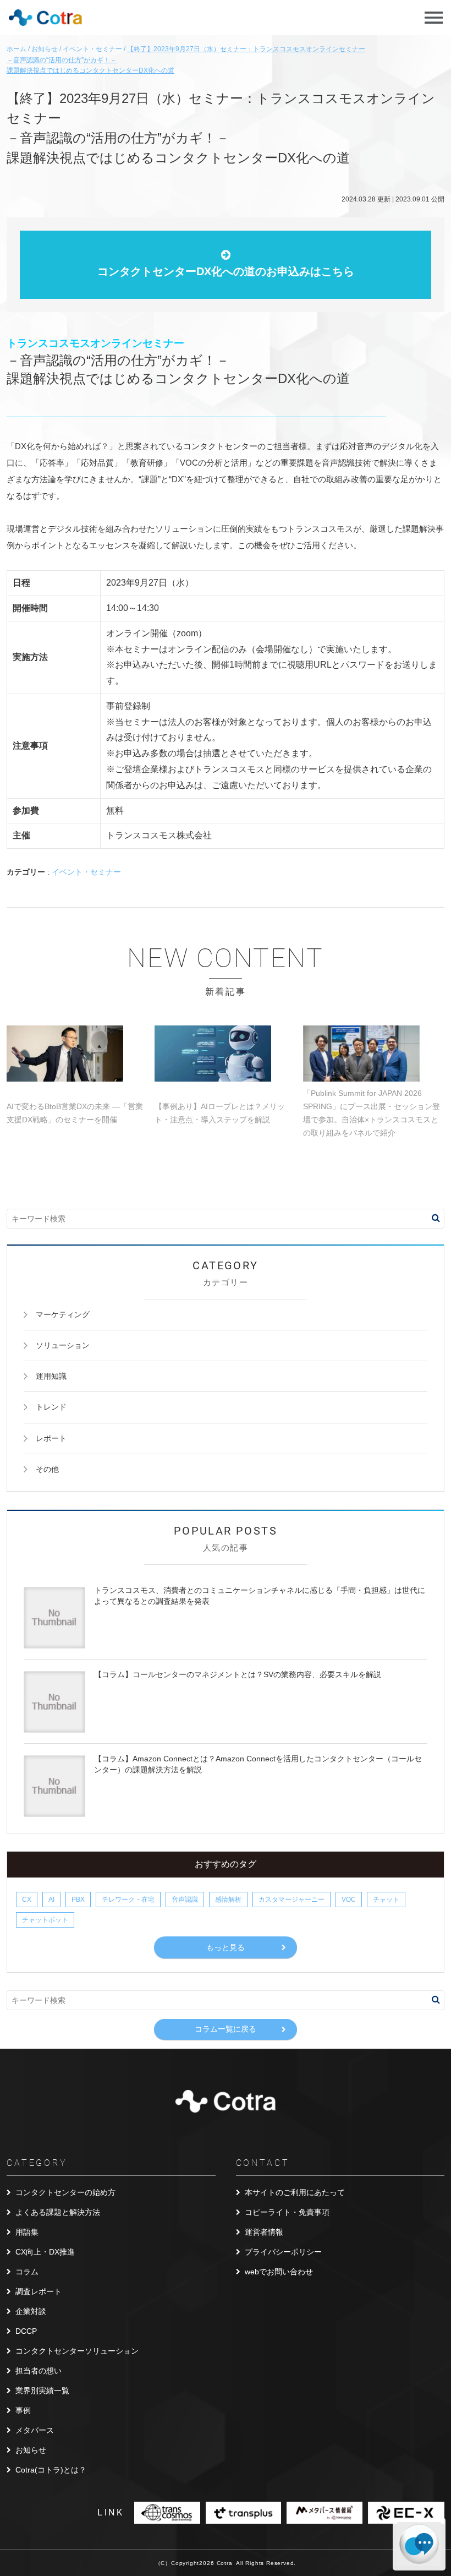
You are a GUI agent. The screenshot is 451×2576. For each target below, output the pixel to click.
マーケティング (63, 1314)
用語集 (27, 2232)
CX (27, 1900)
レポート (51, 1438)
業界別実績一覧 (42, 2391)
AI (51, 1900)
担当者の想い (38, 2371)
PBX (78, 1900)
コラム (27, 2272)
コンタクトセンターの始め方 (65, 2192)
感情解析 (228, 1900)
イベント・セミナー (86, 872)
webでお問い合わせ (279, 2272)
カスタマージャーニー (291, 1900)
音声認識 (185, 1900)
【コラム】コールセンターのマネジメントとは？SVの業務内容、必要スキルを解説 (238, 1674)
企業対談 (31, 2311)
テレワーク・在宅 (128, 1900)
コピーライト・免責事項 (287, 2212)
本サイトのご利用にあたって (295, 2192)
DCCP (26, 2331)
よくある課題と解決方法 (58, 2212)
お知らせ (31, 2450)
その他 (47, 1469)
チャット (386, 1900)
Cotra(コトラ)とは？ (51, 2470)
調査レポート (38, 2291)
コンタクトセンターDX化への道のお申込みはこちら (226, 271)
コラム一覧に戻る (226, 2029)
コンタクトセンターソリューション (77, 2351)
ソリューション (63, 1345)
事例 (23, 2410)
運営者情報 (264, 2232)
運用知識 (51, 1376)
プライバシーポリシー (283, 2252)
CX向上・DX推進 (45, 2252)
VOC (349, 1900)
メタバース (35, 2430)
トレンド (51, 1407)
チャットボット (45, 1920)
